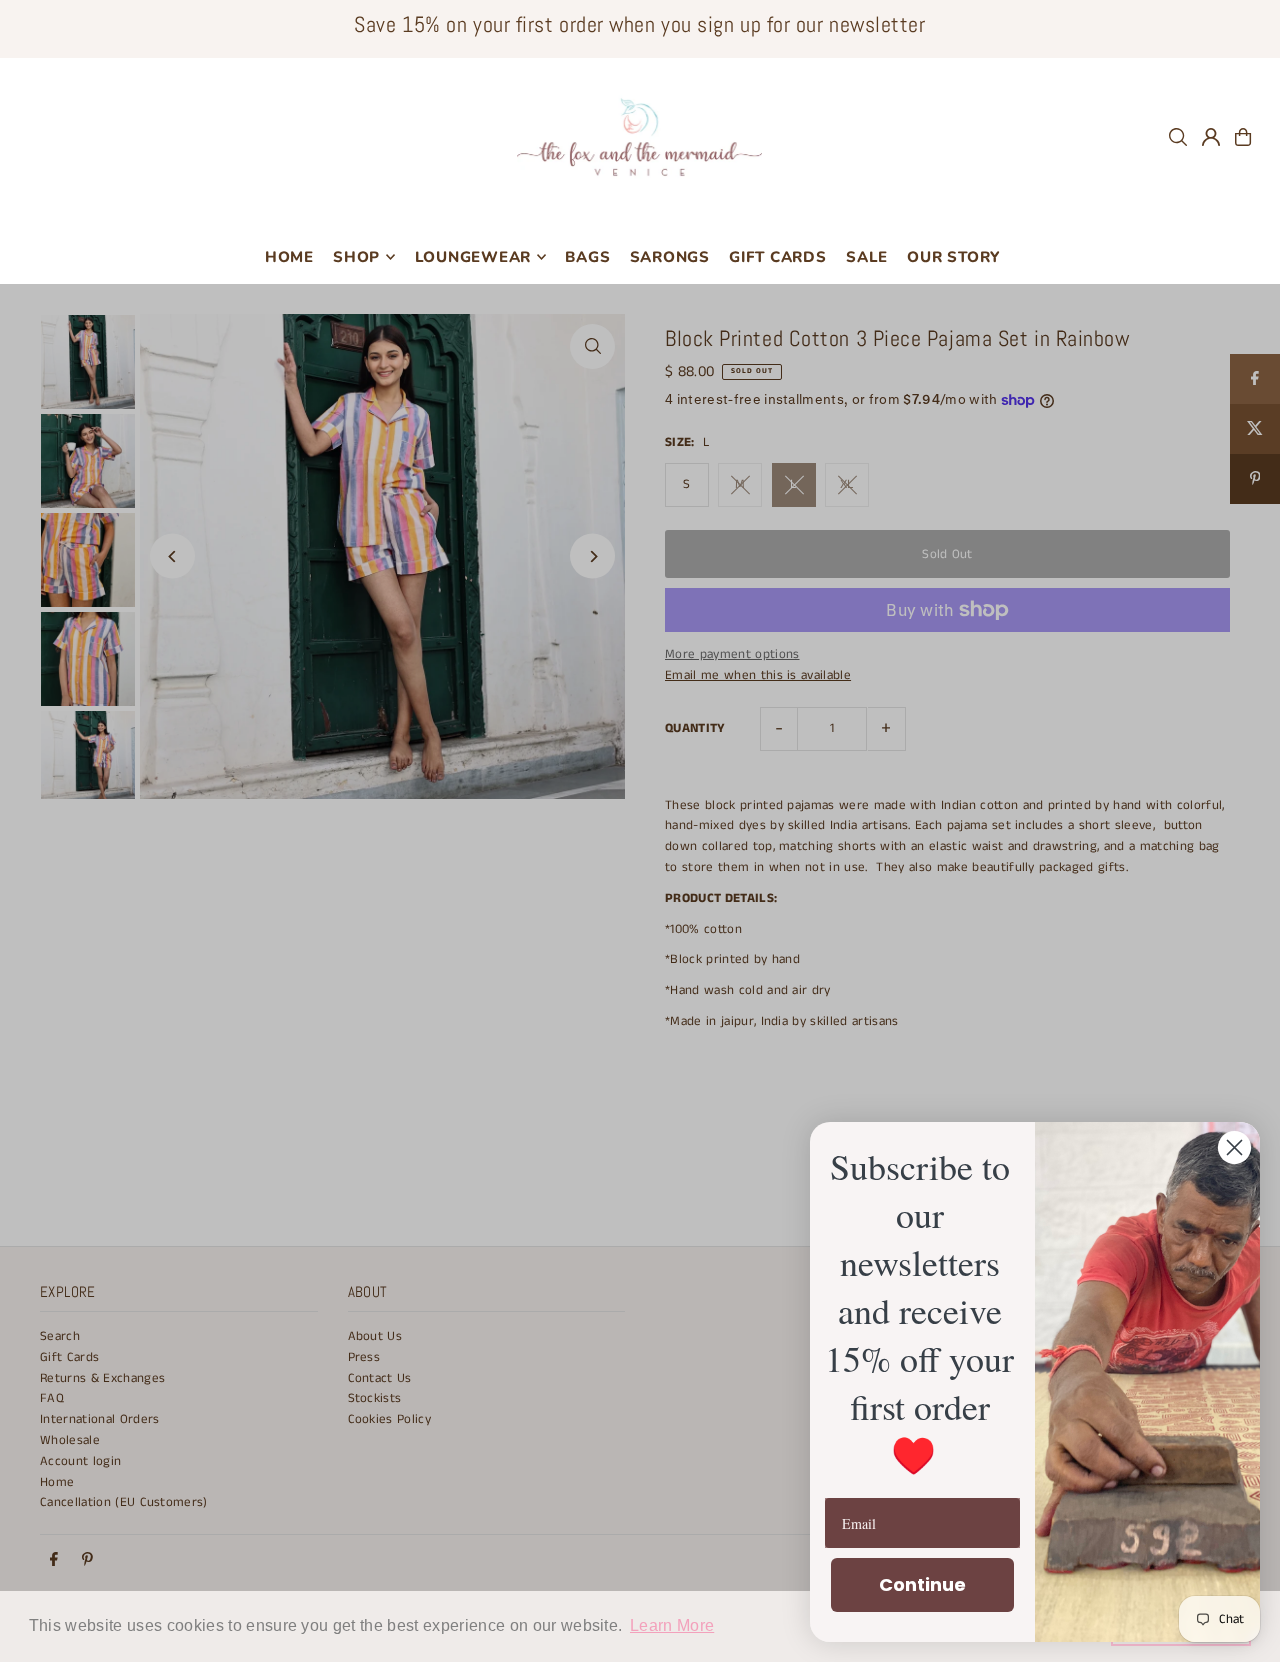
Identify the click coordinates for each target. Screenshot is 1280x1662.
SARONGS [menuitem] (670, 257)
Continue (922, 1584)
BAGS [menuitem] (587, 257)
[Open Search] (1178, 137)
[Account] (1211, 137)
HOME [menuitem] (289, 257)
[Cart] (1243, 137)
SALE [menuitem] (867, 257)
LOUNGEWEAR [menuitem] (473, 257)
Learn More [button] (672, 1625)
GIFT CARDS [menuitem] (778, 257)
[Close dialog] (1234, 1147)
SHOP (356, 257)
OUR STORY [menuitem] (953, 257)
